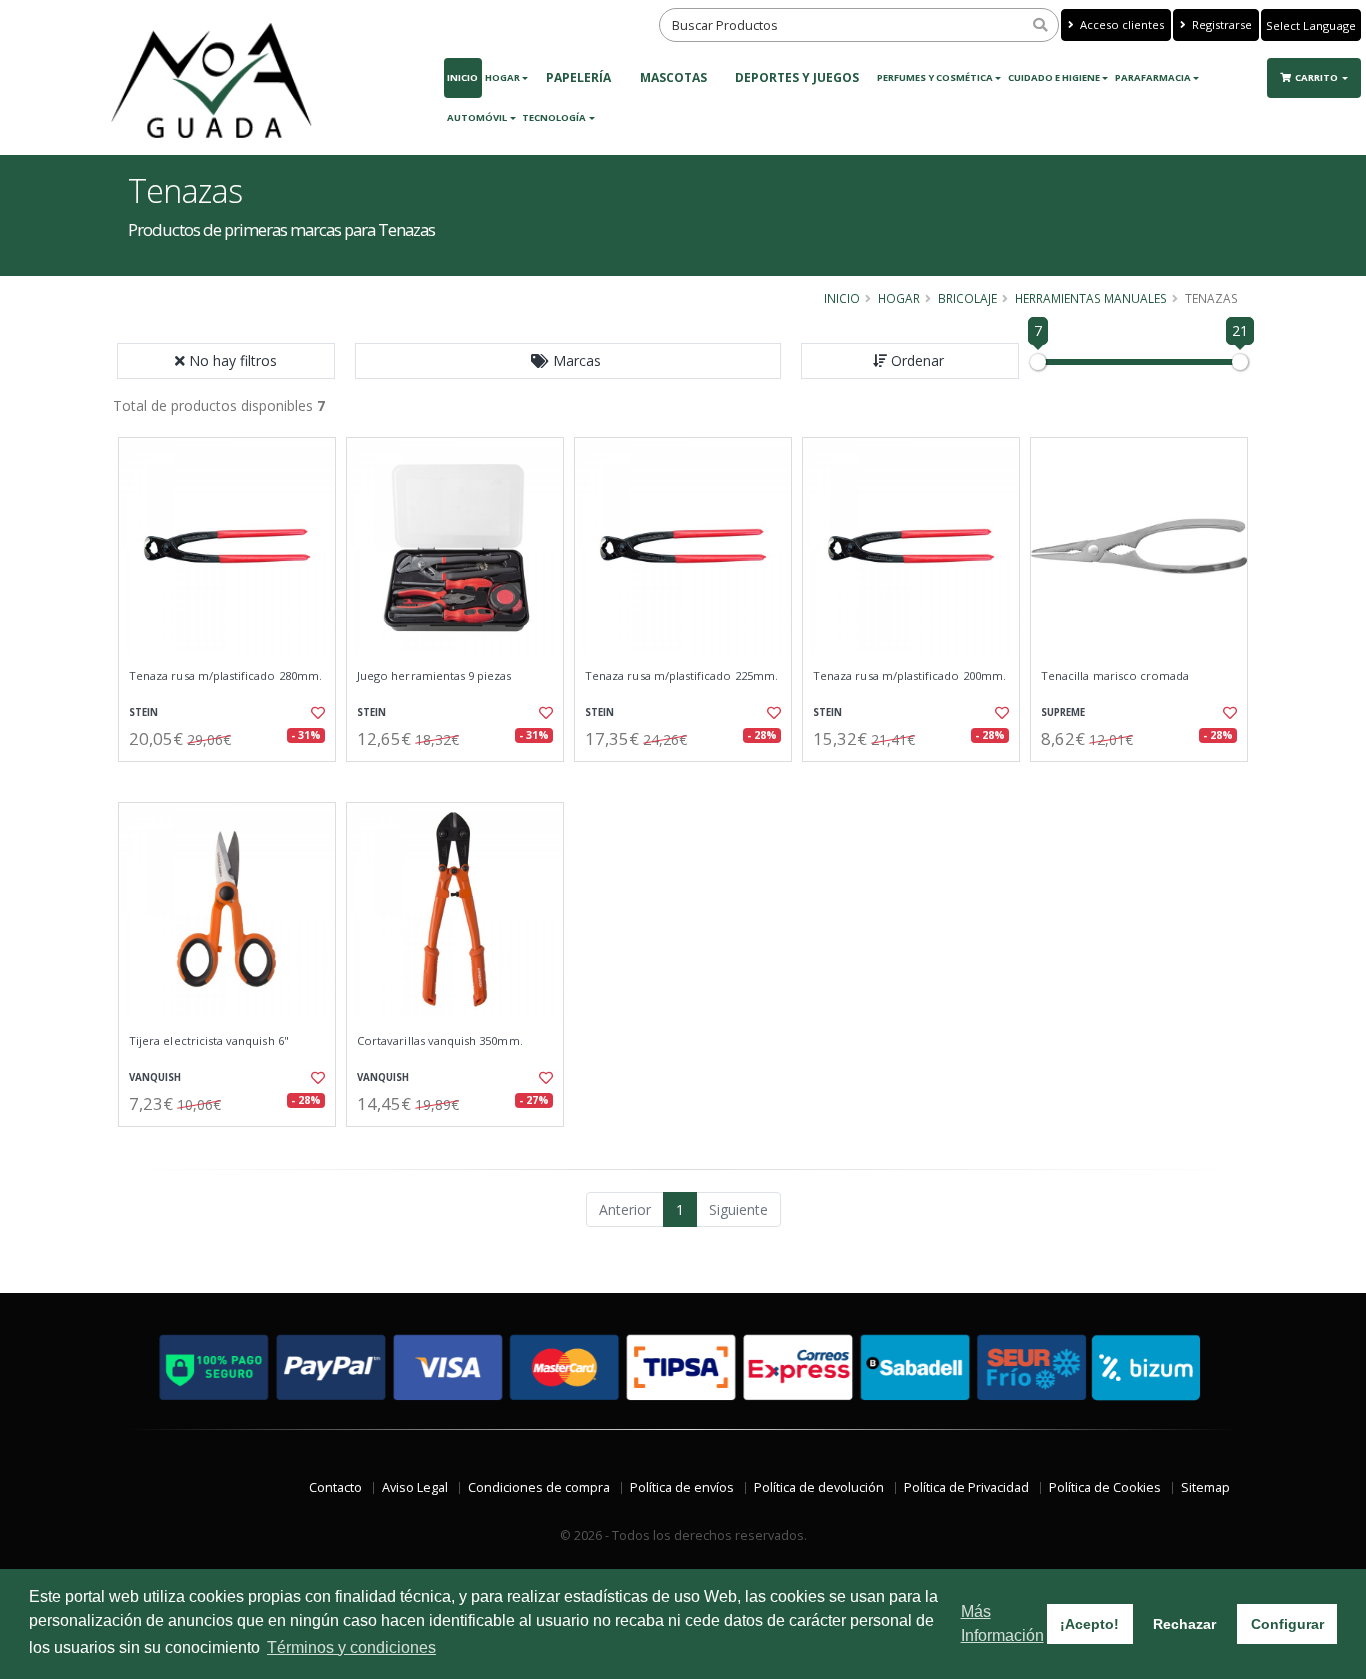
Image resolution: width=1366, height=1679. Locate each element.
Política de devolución (819, 1487)
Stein (143, 712)
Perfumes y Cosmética (935, 77)
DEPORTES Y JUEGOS (797, 77)
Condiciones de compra (539, 1487)
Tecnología (554, 117)
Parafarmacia (1153, 77)
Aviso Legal (415, 1487)
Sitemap (1205, 1487)
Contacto (335, 1487)
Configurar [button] (1287, 1624)
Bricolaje (967, 298)
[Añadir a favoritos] (316, 713)
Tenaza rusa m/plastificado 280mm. (225, 676)
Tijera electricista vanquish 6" (209, 1041)
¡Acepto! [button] (1089, 1624)
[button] (568, 361)
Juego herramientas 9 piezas (434, 676)
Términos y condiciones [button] (351, 1647)
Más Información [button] (1002, 1623)
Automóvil (477, 117)
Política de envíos (682, 1487)
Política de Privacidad (966, 1487)
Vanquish (155, 1077)
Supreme (1063, 712)
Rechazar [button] (1184, 1624)
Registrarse (1220, 24)
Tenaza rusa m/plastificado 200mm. (909, 676)
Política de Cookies (1105, 1487)
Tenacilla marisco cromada (1115, 676)
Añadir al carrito (234, 778)
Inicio (462, 77)
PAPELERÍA (578, 77)
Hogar (502, 77)
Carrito (1317, 77)
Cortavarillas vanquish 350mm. (440, 1041)
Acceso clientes (1120, 24)
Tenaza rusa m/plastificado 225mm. (681, 676)
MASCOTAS (673, 77)
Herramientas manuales (1091, 298)
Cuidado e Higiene (1054, 77)
